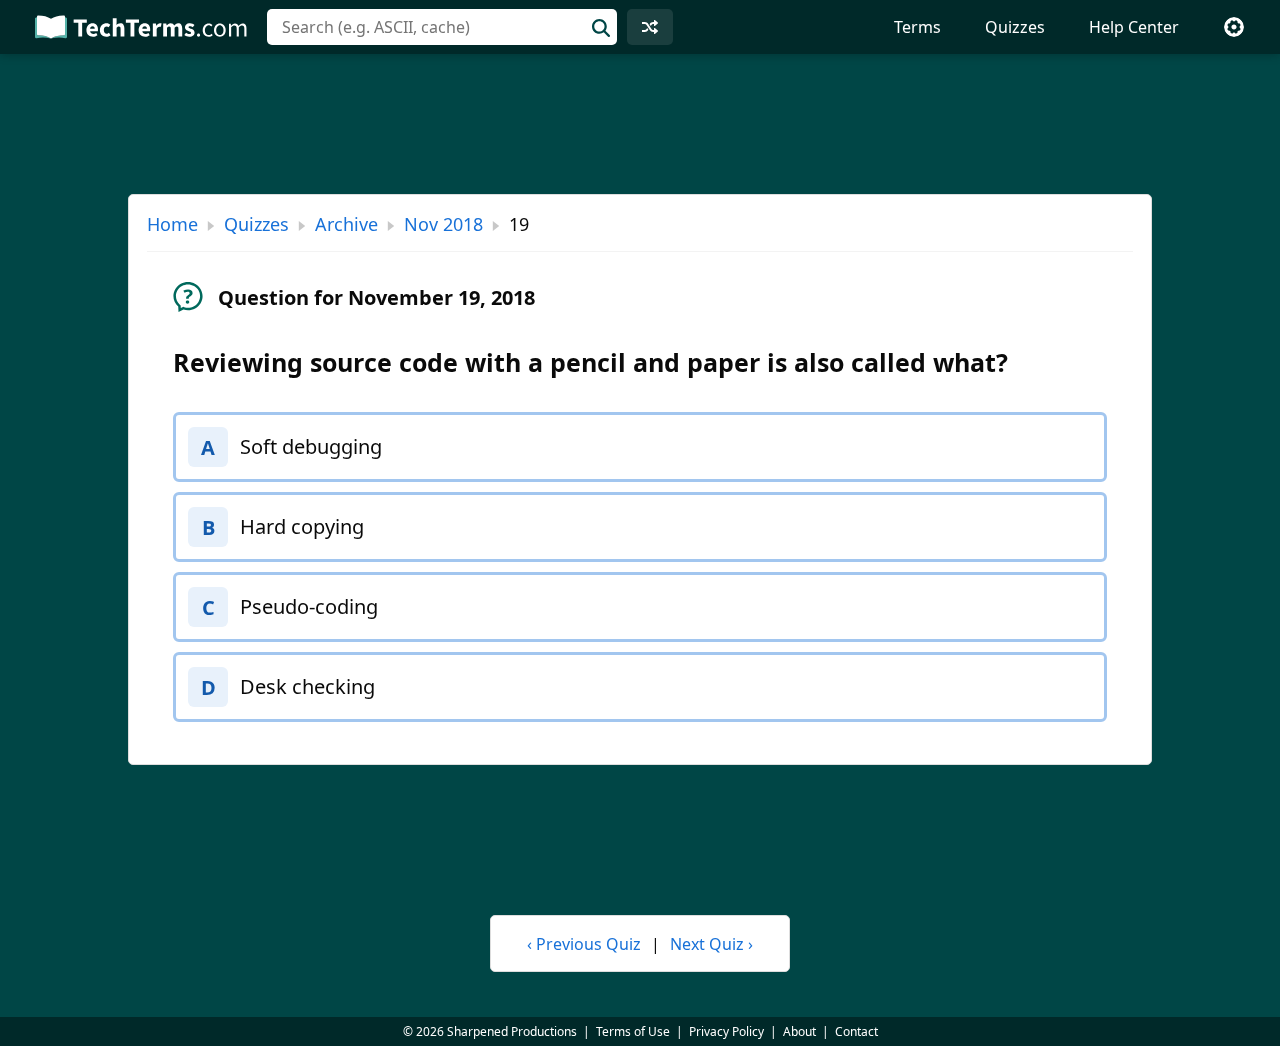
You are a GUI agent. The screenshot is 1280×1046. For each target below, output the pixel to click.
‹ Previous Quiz (584, 944)
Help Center (1134, 27)
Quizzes (1015, 27)
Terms (917, 27)
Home (172, 224)
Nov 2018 (443, 224)
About (799, 1031)
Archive (346, 224)
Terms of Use (633, 1031)
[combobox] (442, 27)
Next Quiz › (711, 944)
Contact (856, 1031)
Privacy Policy (726, 1031)
